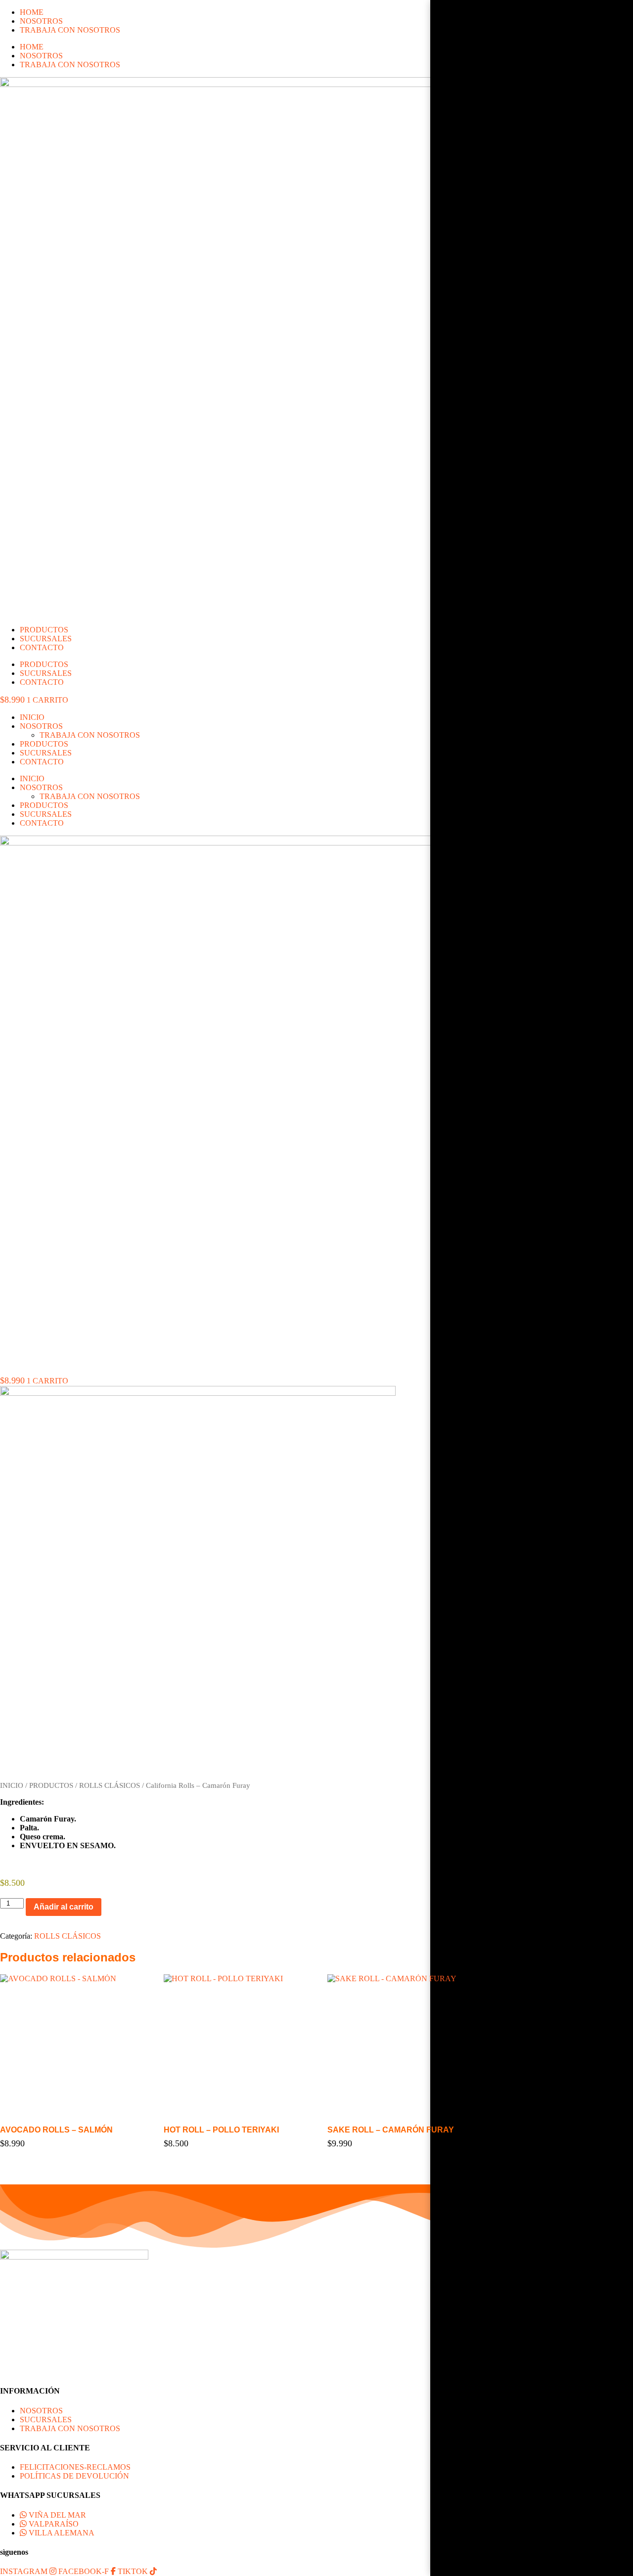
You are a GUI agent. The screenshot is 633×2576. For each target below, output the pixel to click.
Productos (44, 744)
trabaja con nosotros (90, 735)
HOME (32, 12)
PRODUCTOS (44, 630)
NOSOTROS (41, 21)
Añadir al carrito (64, 1907)
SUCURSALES (46, 639)
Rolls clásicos (110, 1785)
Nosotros (41, 726)
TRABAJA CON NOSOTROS (70, 30)
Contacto (42, 762)
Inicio (32, 717)
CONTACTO (42, 647)
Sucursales (46, 753)
